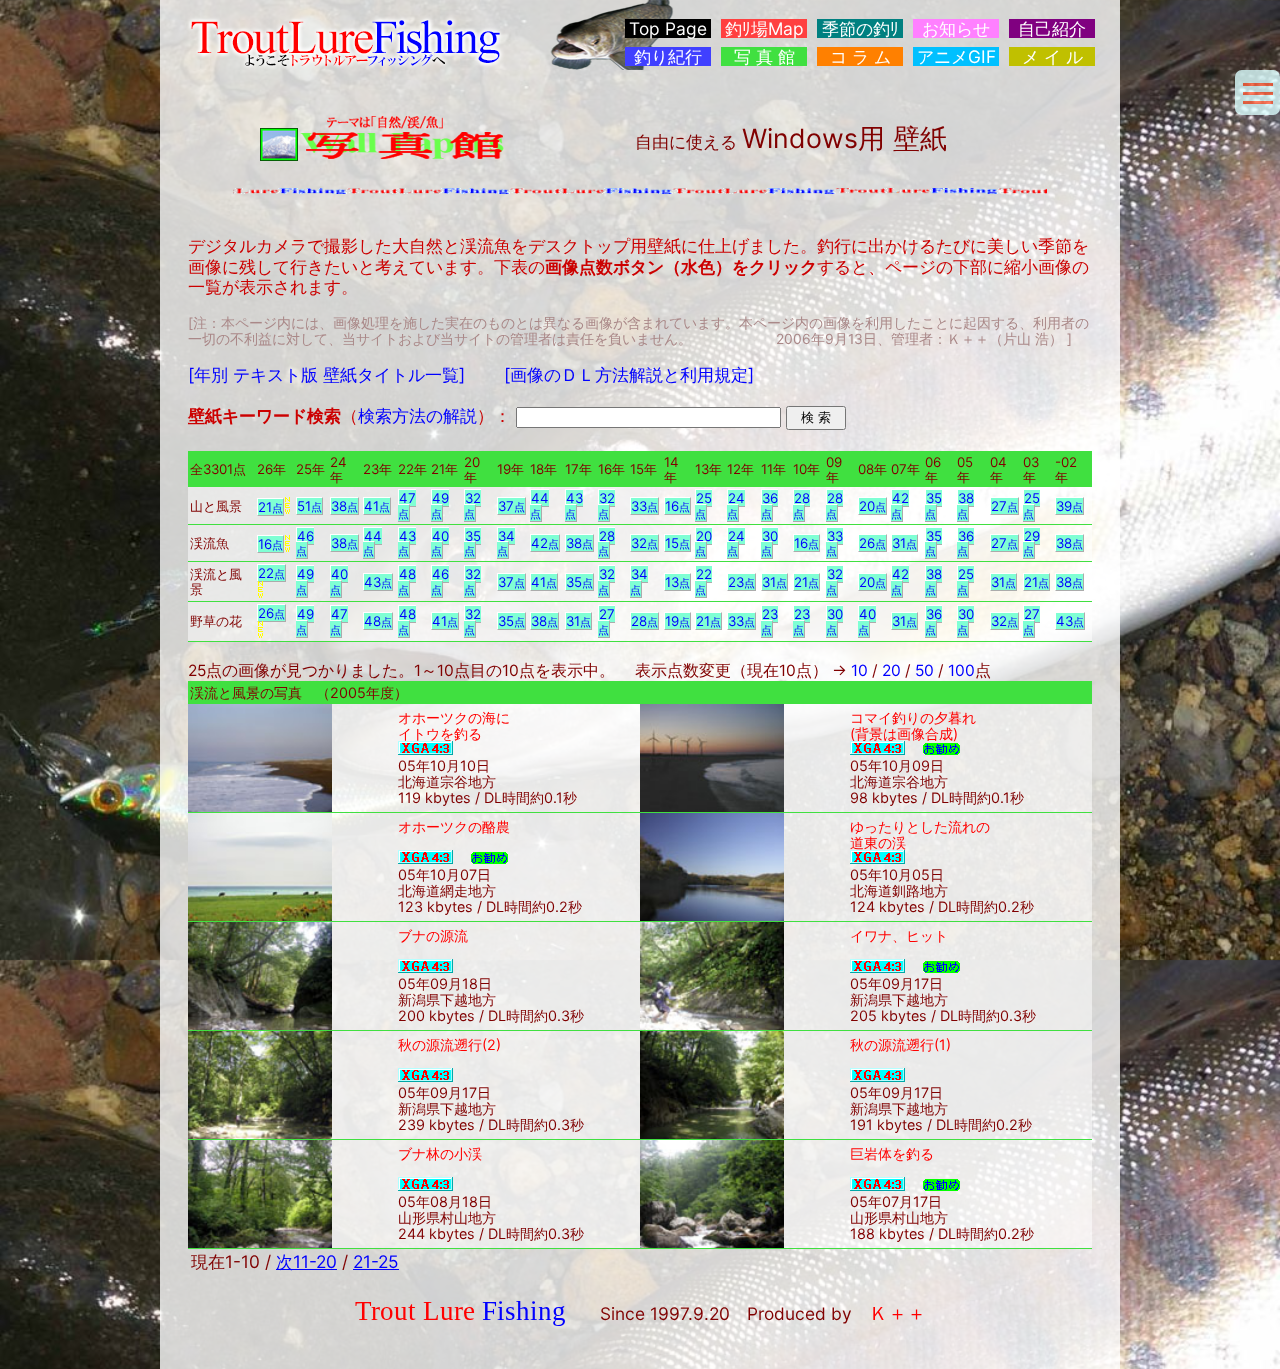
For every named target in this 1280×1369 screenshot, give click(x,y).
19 (677, 621)
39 (1069, 506)
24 (736, 505)
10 (859, 670)
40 (440, 543)
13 (677, 582)
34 (506, 543)
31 (904, 543)
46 (305, 543)
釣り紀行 (668, 56)
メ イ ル (1052, 56)
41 (377, 506)
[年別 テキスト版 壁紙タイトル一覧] (326, 374)
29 (1031, 543)
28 (801, 505)
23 (741, 582)
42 (900, 505)
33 (644, 506)
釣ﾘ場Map (764, 28)
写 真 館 (764, 56)
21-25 (376, 1261)
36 (769, 505)
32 (472, 505)
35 (933, 505)
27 (1004, 506)
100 (961, 670)
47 (407, 505)
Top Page (668, 28)
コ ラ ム (860, 56)
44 (539, 505)
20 (872, 506)
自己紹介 (1052, 28)
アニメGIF (956, 56)
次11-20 (306, 1261)
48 (407, 581)
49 (440, 505)
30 (769, 543)
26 (872, 543)
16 (677, 506)
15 (677, 543)
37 (511, 506)
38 (344, 506)
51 (309, 506)
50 (924, 670)
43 (574, 505)
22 (271, 573)
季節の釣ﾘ (860, 28)
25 (703, 505)
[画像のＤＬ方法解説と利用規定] (629, 374)
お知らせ (956, 28)
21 (270, 507)
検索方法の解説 (417, 415)
